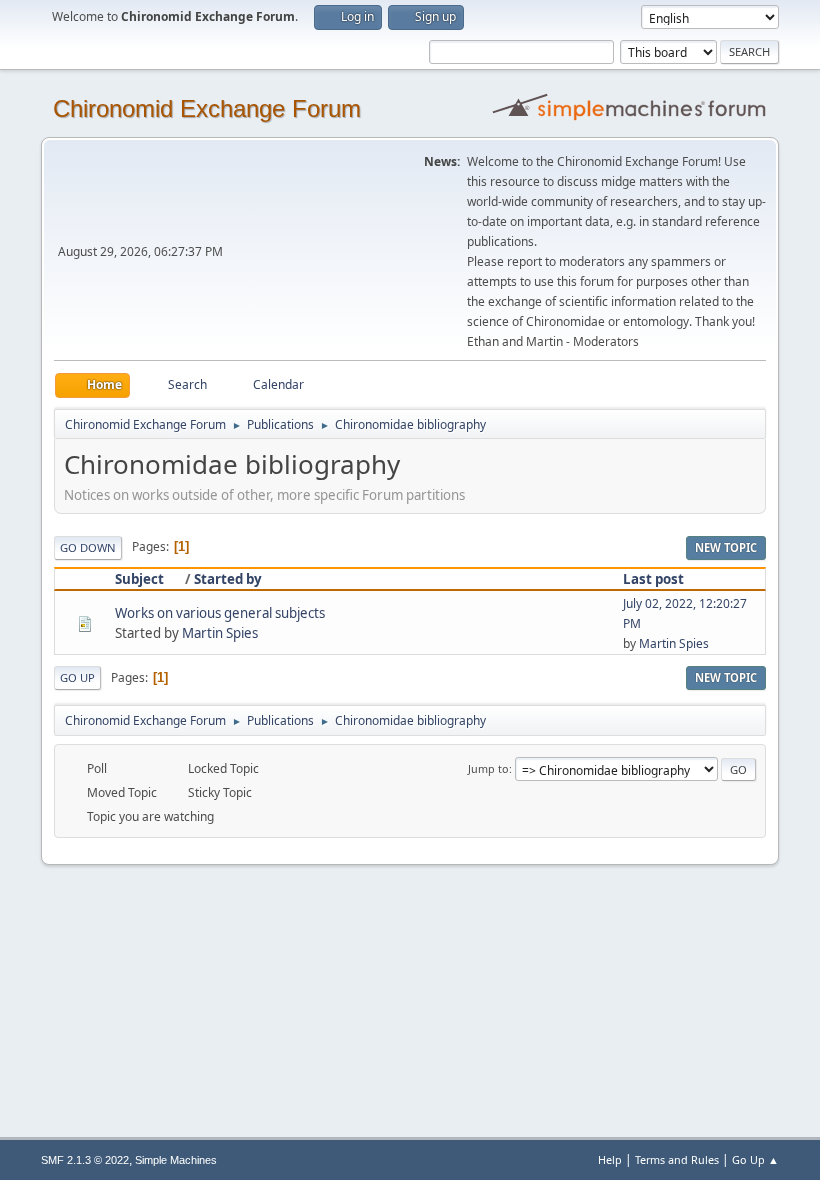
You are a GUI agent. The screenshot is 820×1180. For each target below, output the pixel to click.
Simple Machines (176, 1160)
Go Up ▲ (755, 1159)
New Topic (726, 547)
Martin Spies (220, 633)
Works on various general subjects (220, 613)
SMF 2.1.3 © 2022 (85, 1160)
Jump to (488, 768)
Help (610, 1159)
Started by (228, 579)
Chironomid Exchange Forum (207, 108)
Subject (139, 579)
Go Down (88, 547)
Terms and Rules (677, 1159)
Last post (653, 579)
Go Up (77, 677)
